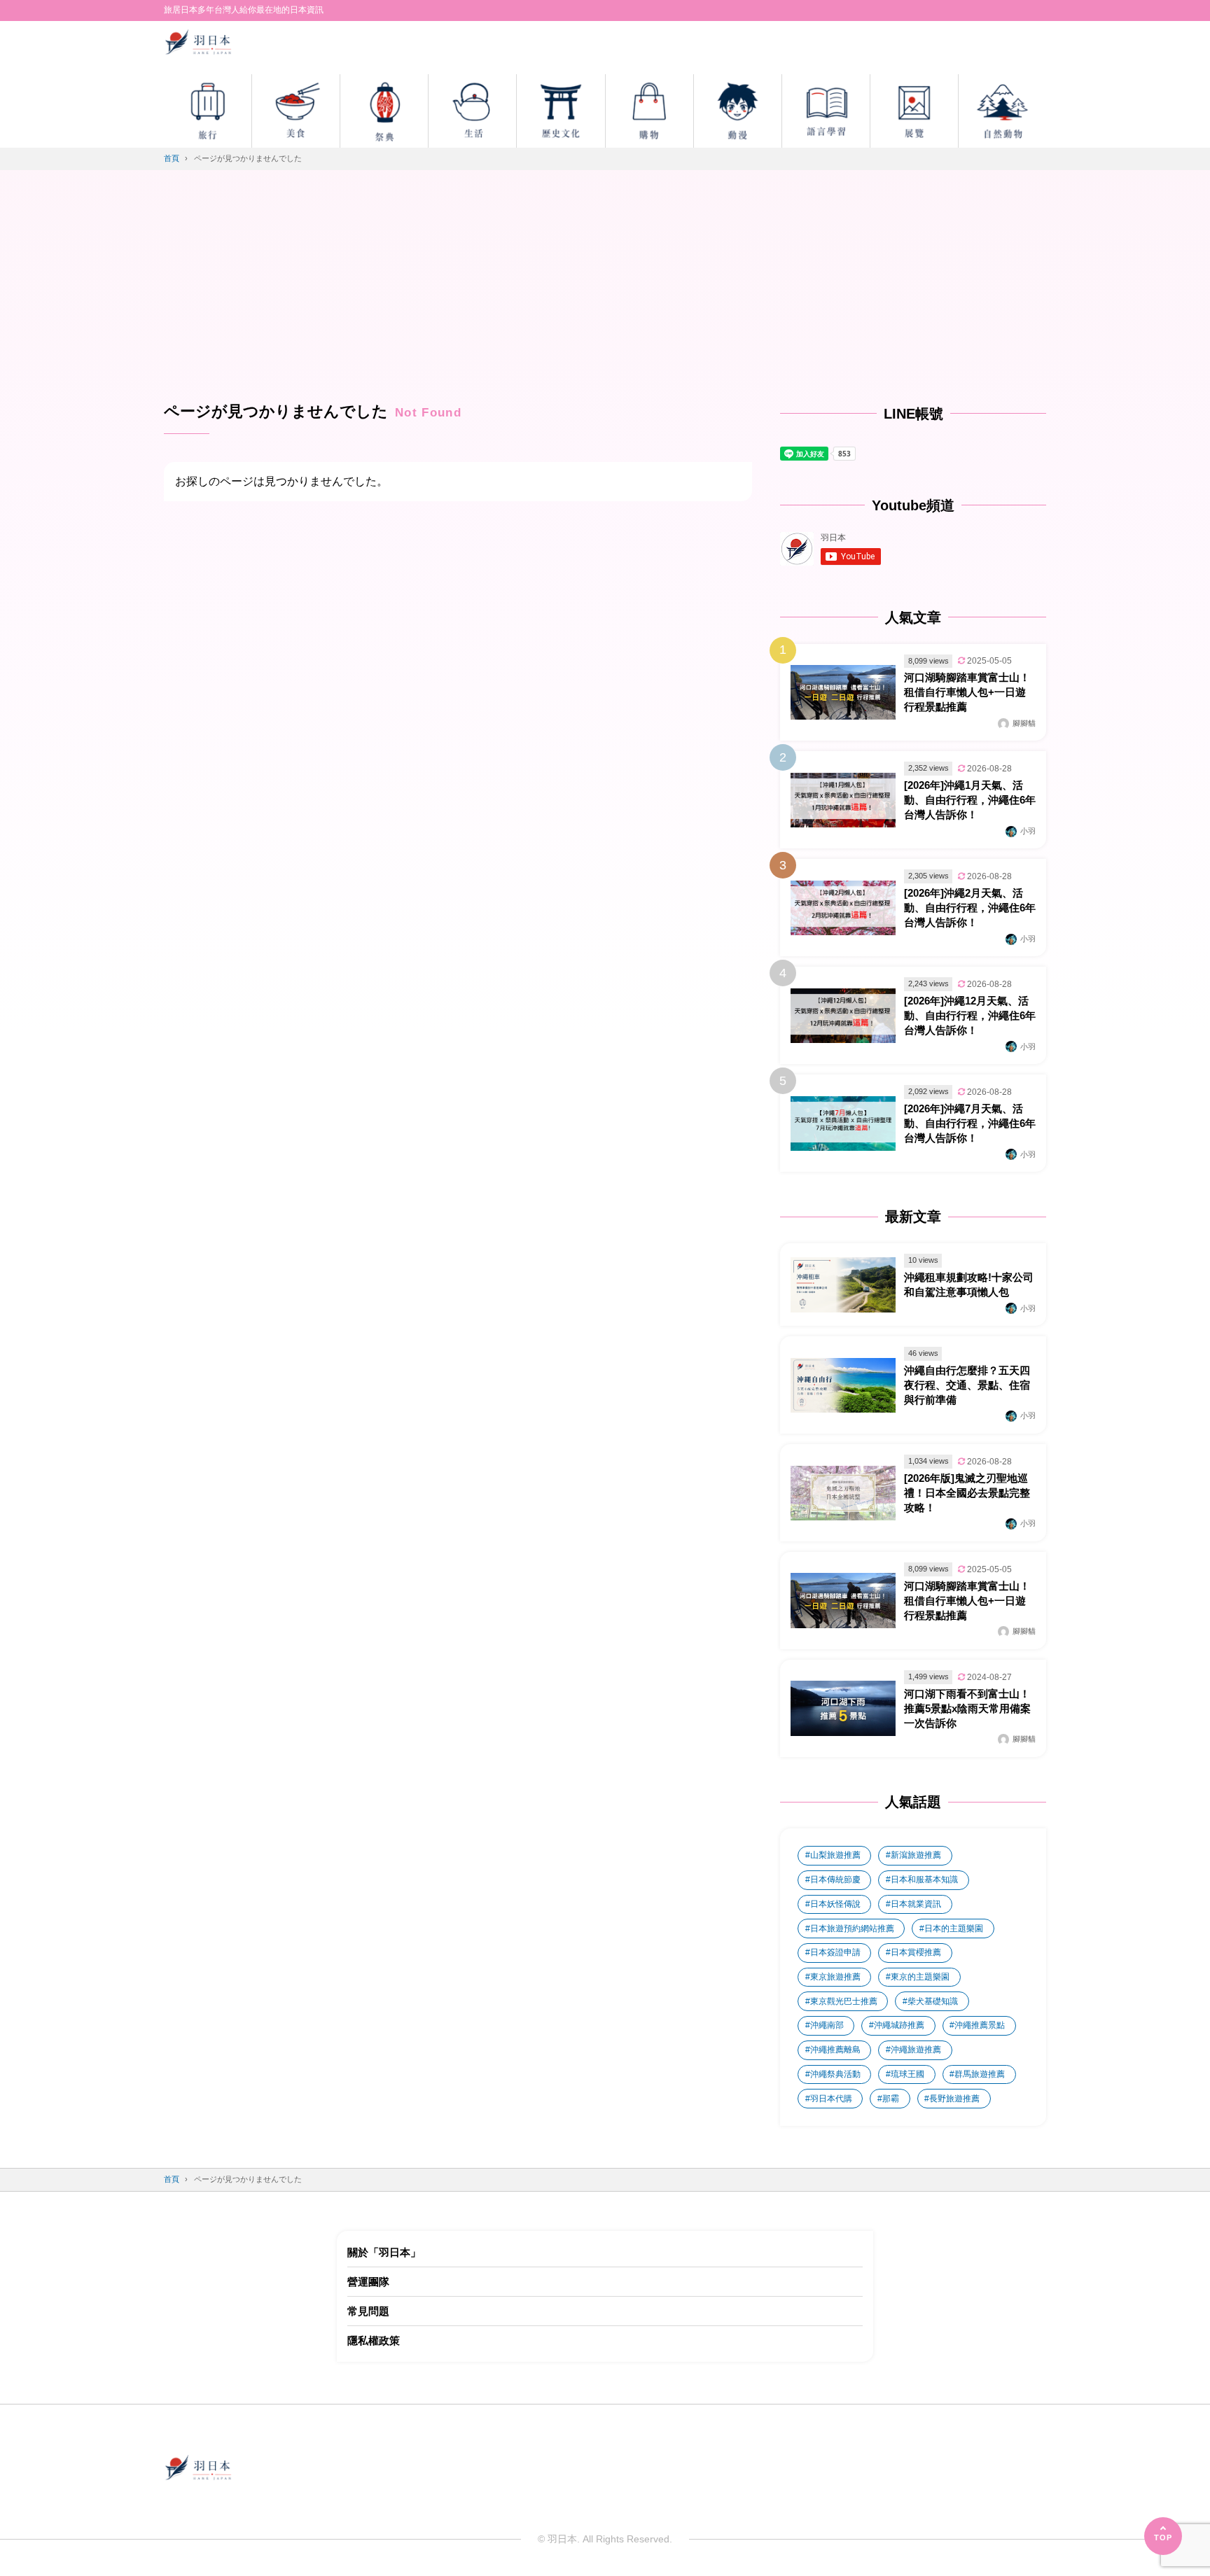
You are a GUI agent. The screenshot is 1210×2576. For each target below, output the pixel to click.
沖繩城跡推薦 (899, 2025)
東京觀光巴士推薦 (844, 2001)
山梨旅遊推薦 (835, 1855)
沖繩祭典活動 (835, 2074)
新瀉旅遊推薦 (916, 1855)
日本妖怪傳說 (835, 1904)
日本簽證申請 (835, 1952)
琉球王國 (907, 2074)
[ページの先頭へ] (1163, 2536)
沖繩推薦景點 (980, 2025)
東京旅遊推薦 (835, 1977)
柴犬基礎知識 (933, 2001)
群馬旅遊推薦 (980, 2074)
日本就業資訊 (916, 1904)
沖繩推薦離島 (835, 2050)
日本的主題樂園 (954, 1928)
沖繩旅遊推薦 (916, 2050)
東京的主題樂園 (920, 1977)
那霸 (891, 2099)
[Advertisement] (605, 296)
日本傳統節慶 (835, 1879)
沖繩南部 (827, 2025)
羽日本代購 (831, 2099)
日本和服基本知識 (924, 1879)
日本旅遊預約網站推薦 (852, 1928)
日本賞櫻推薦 (916, 1952)
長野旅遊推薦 (954, 2099)
